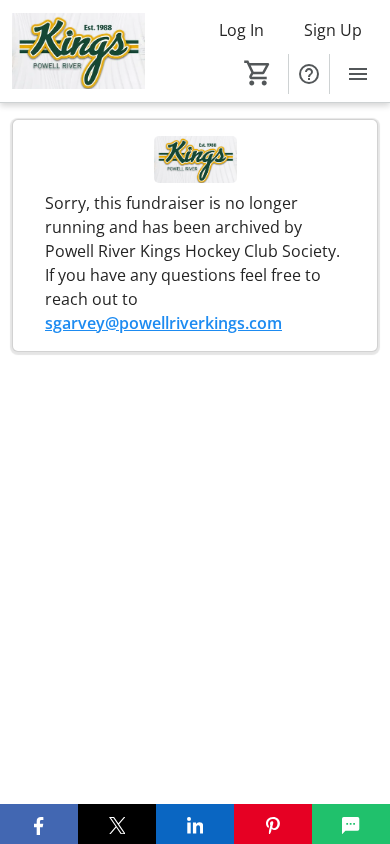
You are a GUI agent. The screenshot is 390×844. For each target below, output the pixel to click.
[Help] (309, 74)
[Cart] (258, 73)
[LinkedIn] (195, 824)
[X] (117, 824)
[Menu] (358, 74)
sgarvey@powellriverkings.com (163, 323)
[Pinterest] (273, 824)
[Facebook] (39, 824)
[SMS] (351, 824)
